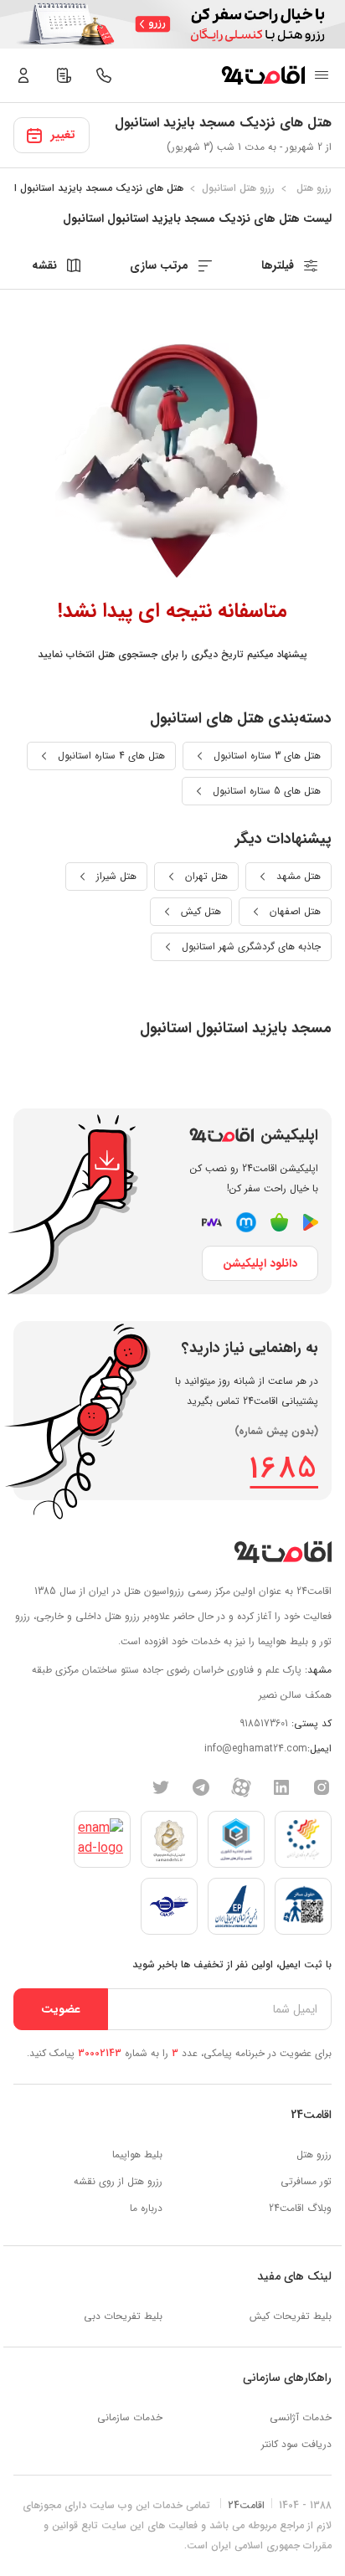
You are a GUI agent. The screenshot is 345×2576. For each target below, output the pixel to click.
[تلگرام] (201, 1787)
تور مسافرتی (306, 2181)
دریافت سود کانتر (296, 2444)
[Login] (23, 75)
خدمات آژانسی (301, 2417)
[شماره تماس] (104, 75)
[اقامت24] (283, 1552)
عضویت (61, 2009)
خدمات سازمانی (130, 2417)
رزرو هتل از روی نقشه (118, 2181)
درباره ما (146, 2208)
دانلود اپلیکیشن (260, 1263)
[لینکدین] (281, 1787)
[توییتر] (161, 1787)
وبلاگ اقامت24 (300, 2208)
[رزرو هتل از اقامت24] (263, 75)
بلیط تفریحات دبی (123, 2316)
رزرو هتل (314, 2154)
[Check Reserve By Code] (64, 75)
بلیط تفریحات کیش (291, 2316)
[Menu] (322, 75)
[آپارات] (241, 1787)
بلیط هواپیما (137, 2154)
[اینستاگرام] (322, 1787)
